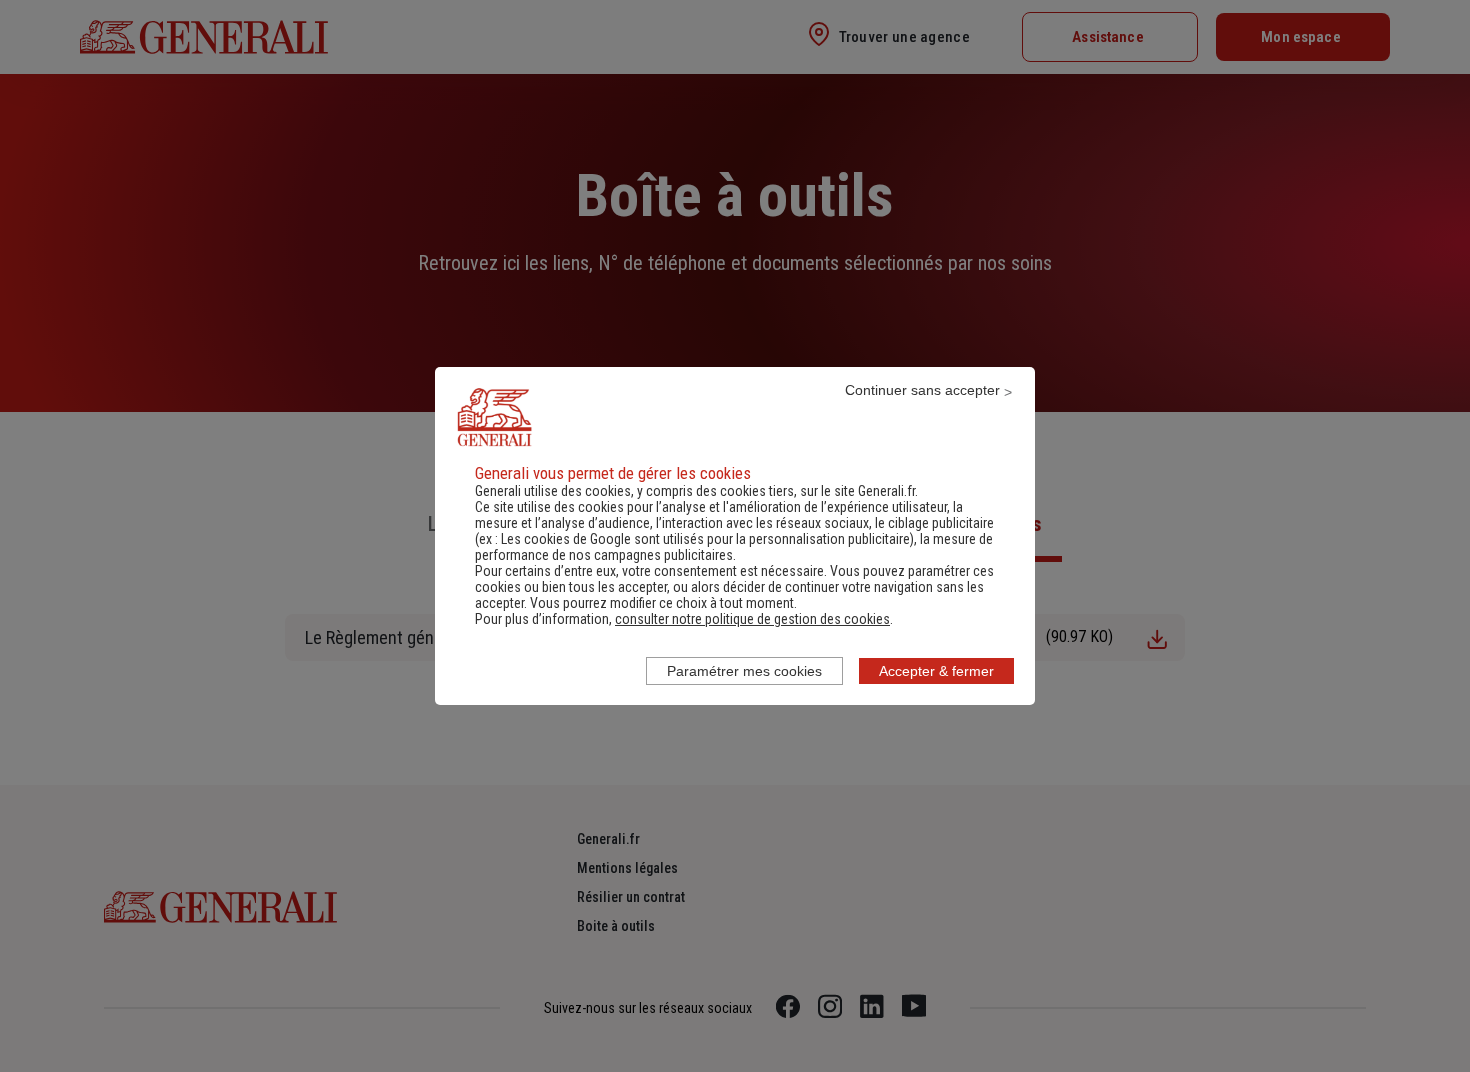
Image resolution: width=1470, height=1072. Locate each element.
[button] (752, 619)
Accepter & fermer (936, 671)
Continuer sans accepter (922, 390)
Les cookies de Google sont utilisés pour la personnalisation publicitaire (705, 539)
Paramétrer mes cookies (744, 671)
